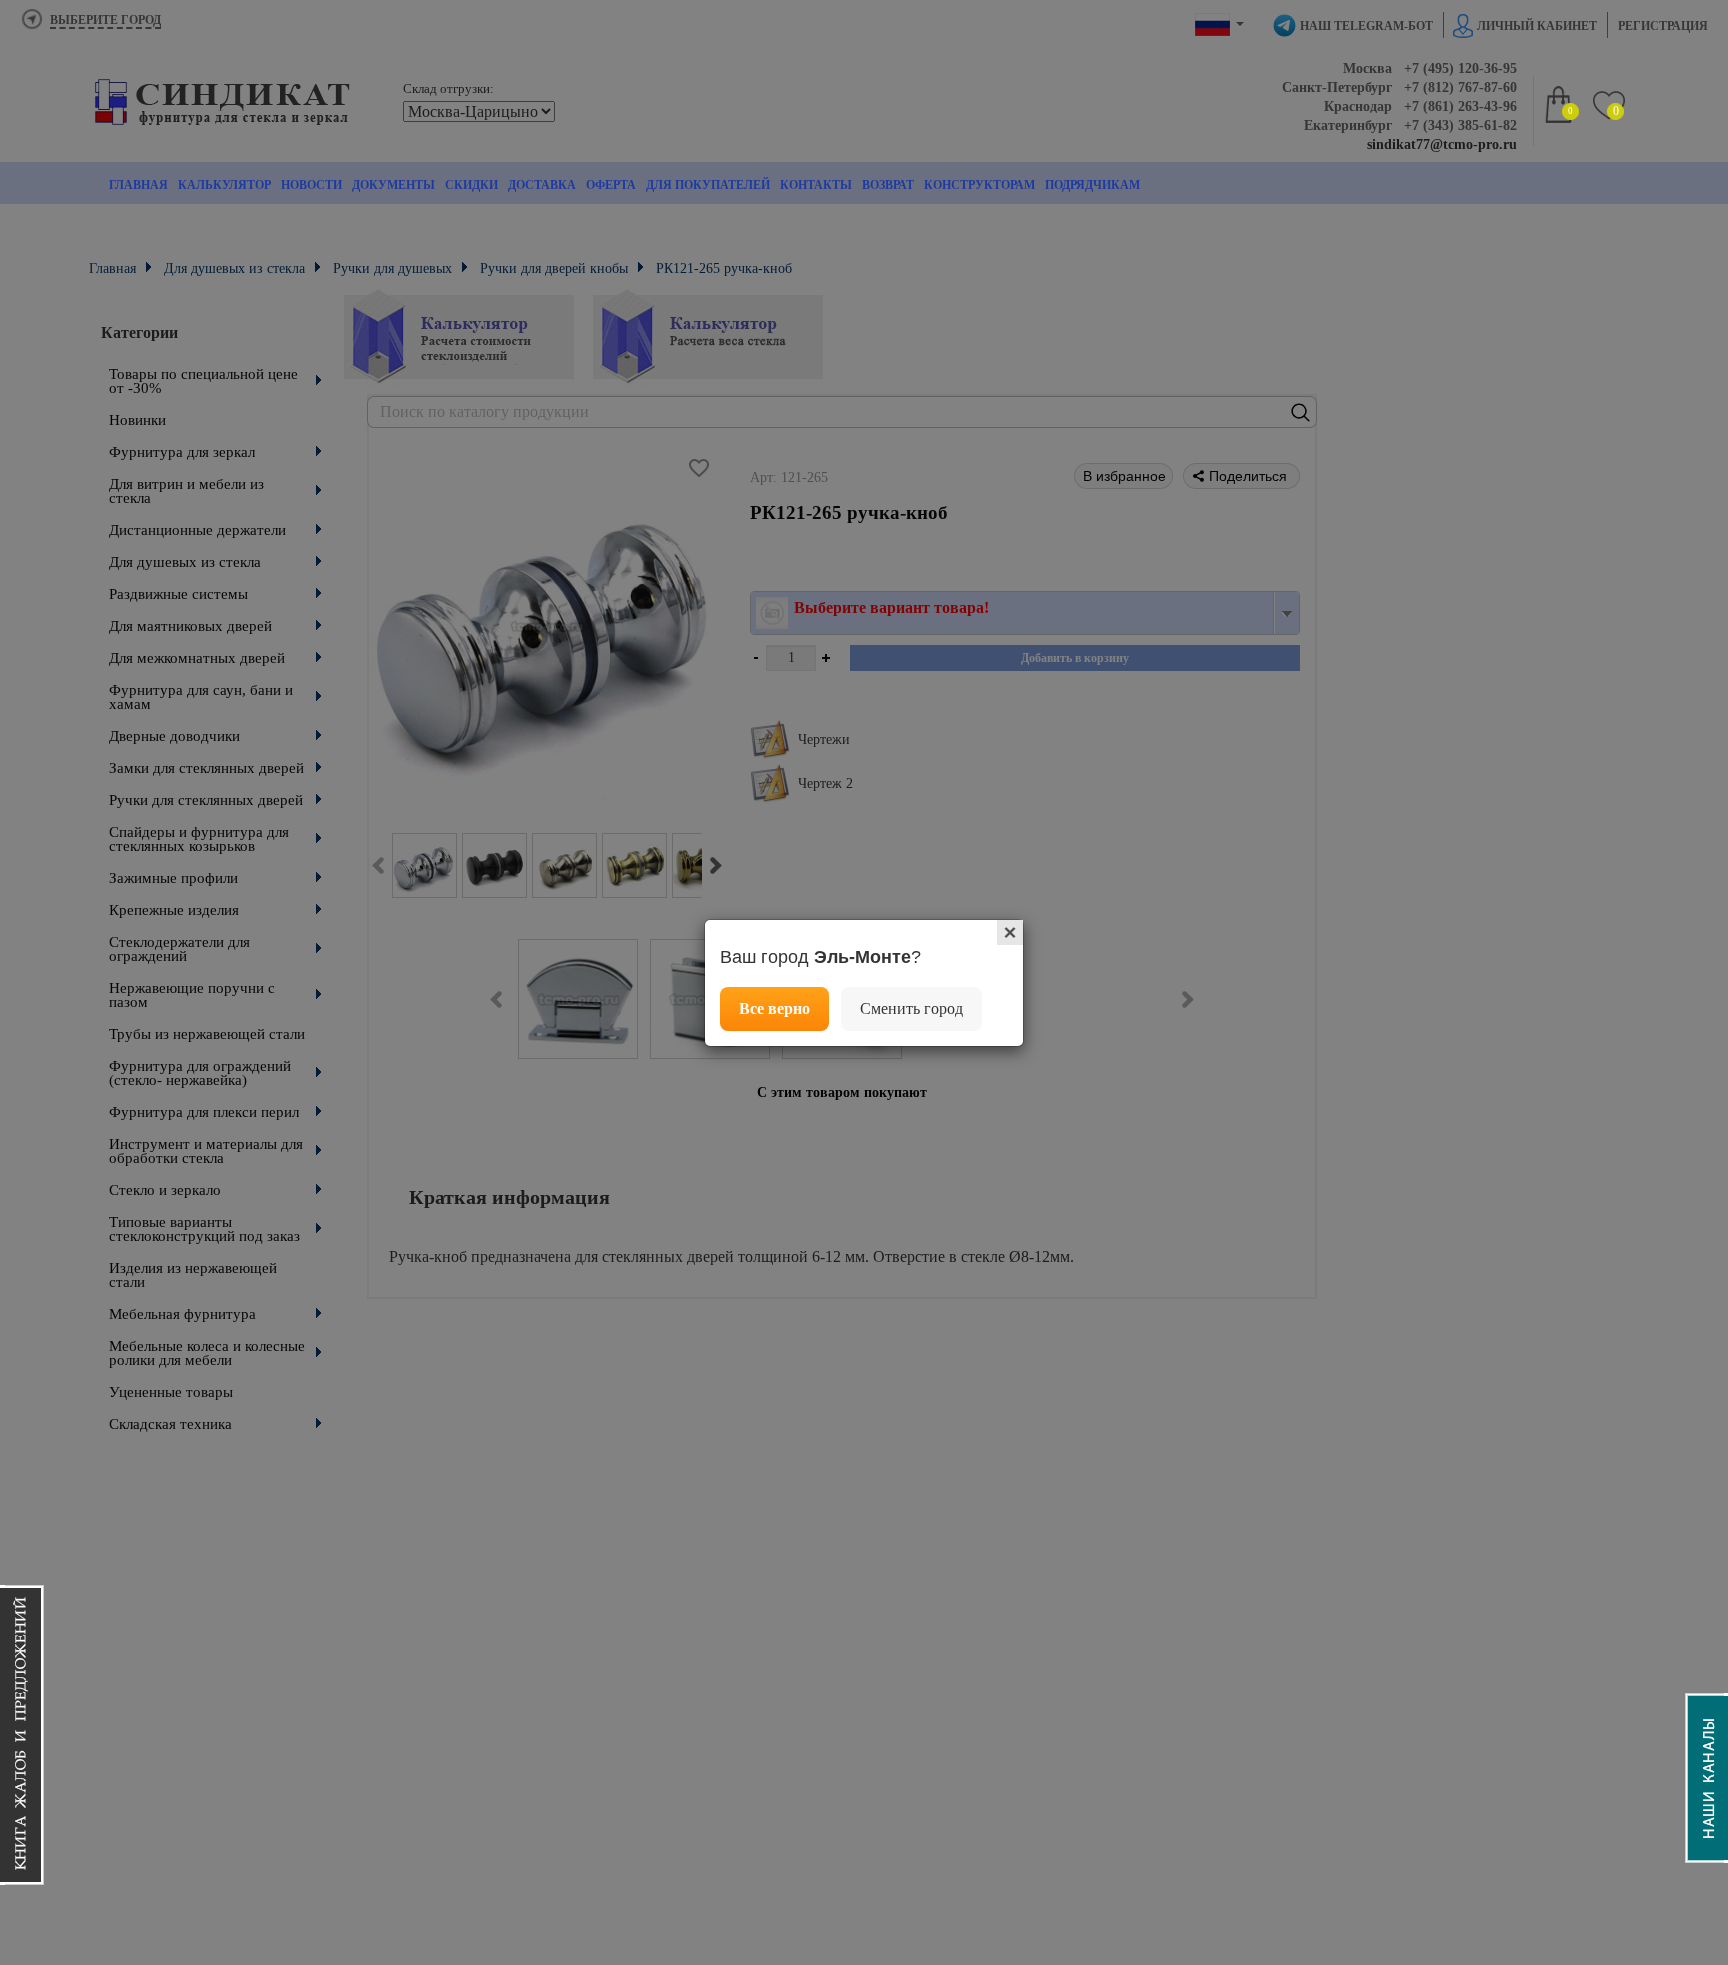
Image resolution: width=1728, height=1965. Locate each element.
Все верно (774, 1008)
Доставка (542, 185)
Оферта (611, 185)
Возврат (888, 185)
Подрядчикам (1092, 185)
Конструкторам (979, 185)
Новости (311, 185)
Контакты (816, 185)
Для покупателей (708, 185)
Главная (138, 185)
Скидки (471, 185)
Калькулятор (224, 185)
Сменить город (911, 1008)
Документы (393, 185)
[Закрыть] (1010, 932)
